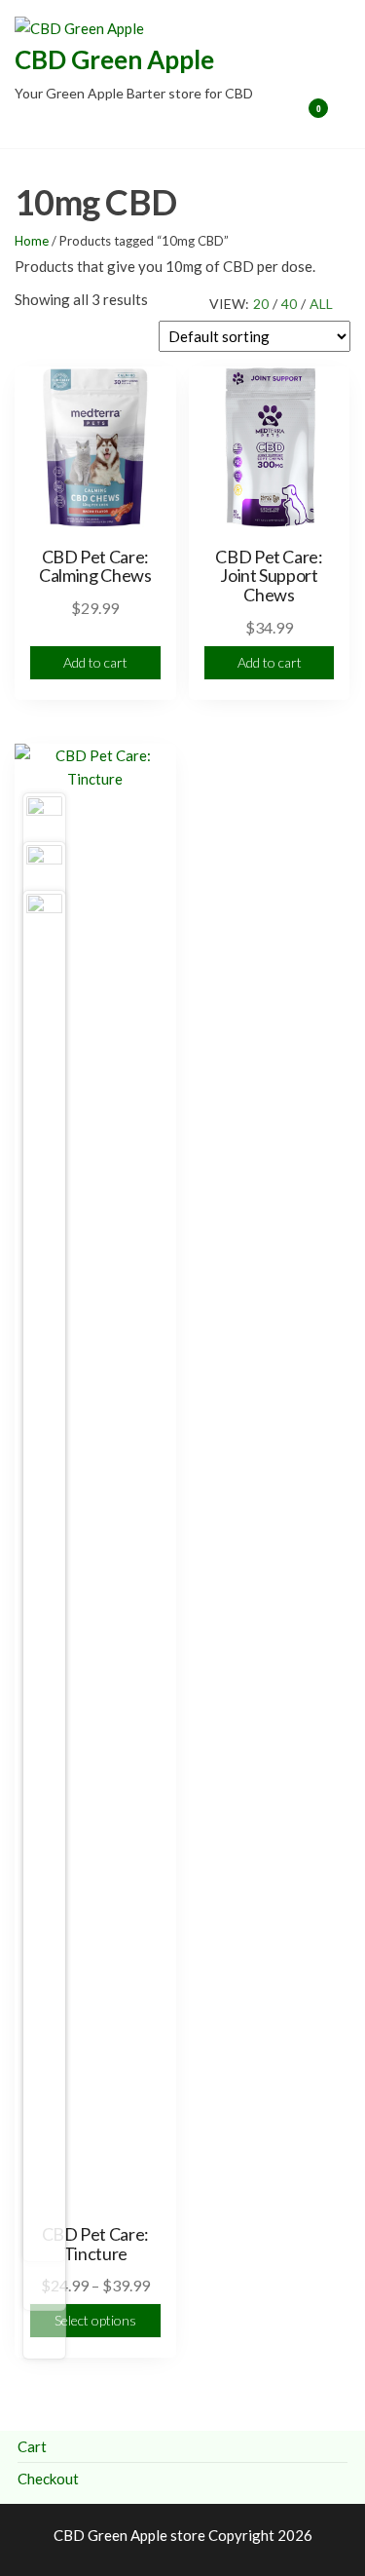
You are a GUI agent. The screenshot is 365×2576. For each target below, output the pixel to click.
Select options (95, 2320)
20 (261, 304)
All (321, 304)
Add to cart (95, 662)
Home (32, 241)
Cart (32, 2446)
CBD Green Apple (114, 59)
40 (289, 304)
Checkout (48, 2479)
